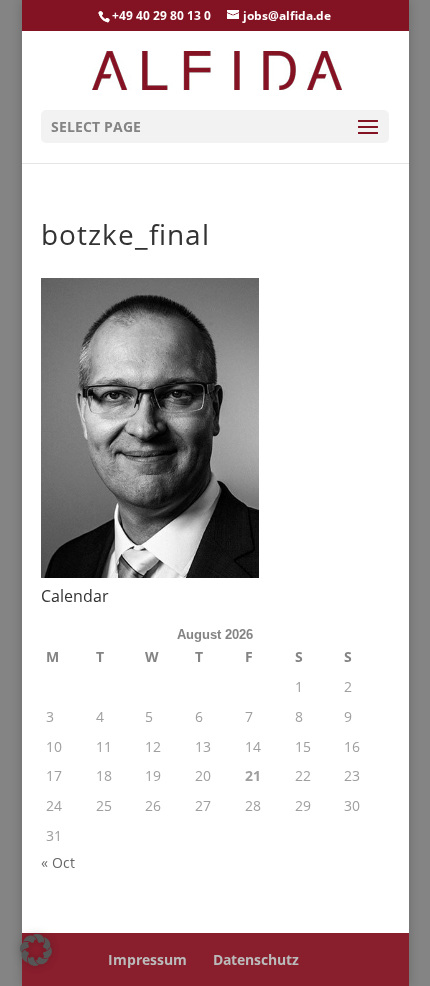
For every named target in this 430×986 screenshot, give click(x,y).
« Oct (58, 862)
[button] (36, 950)
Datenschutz (256, 959)
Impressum (147, 959)
